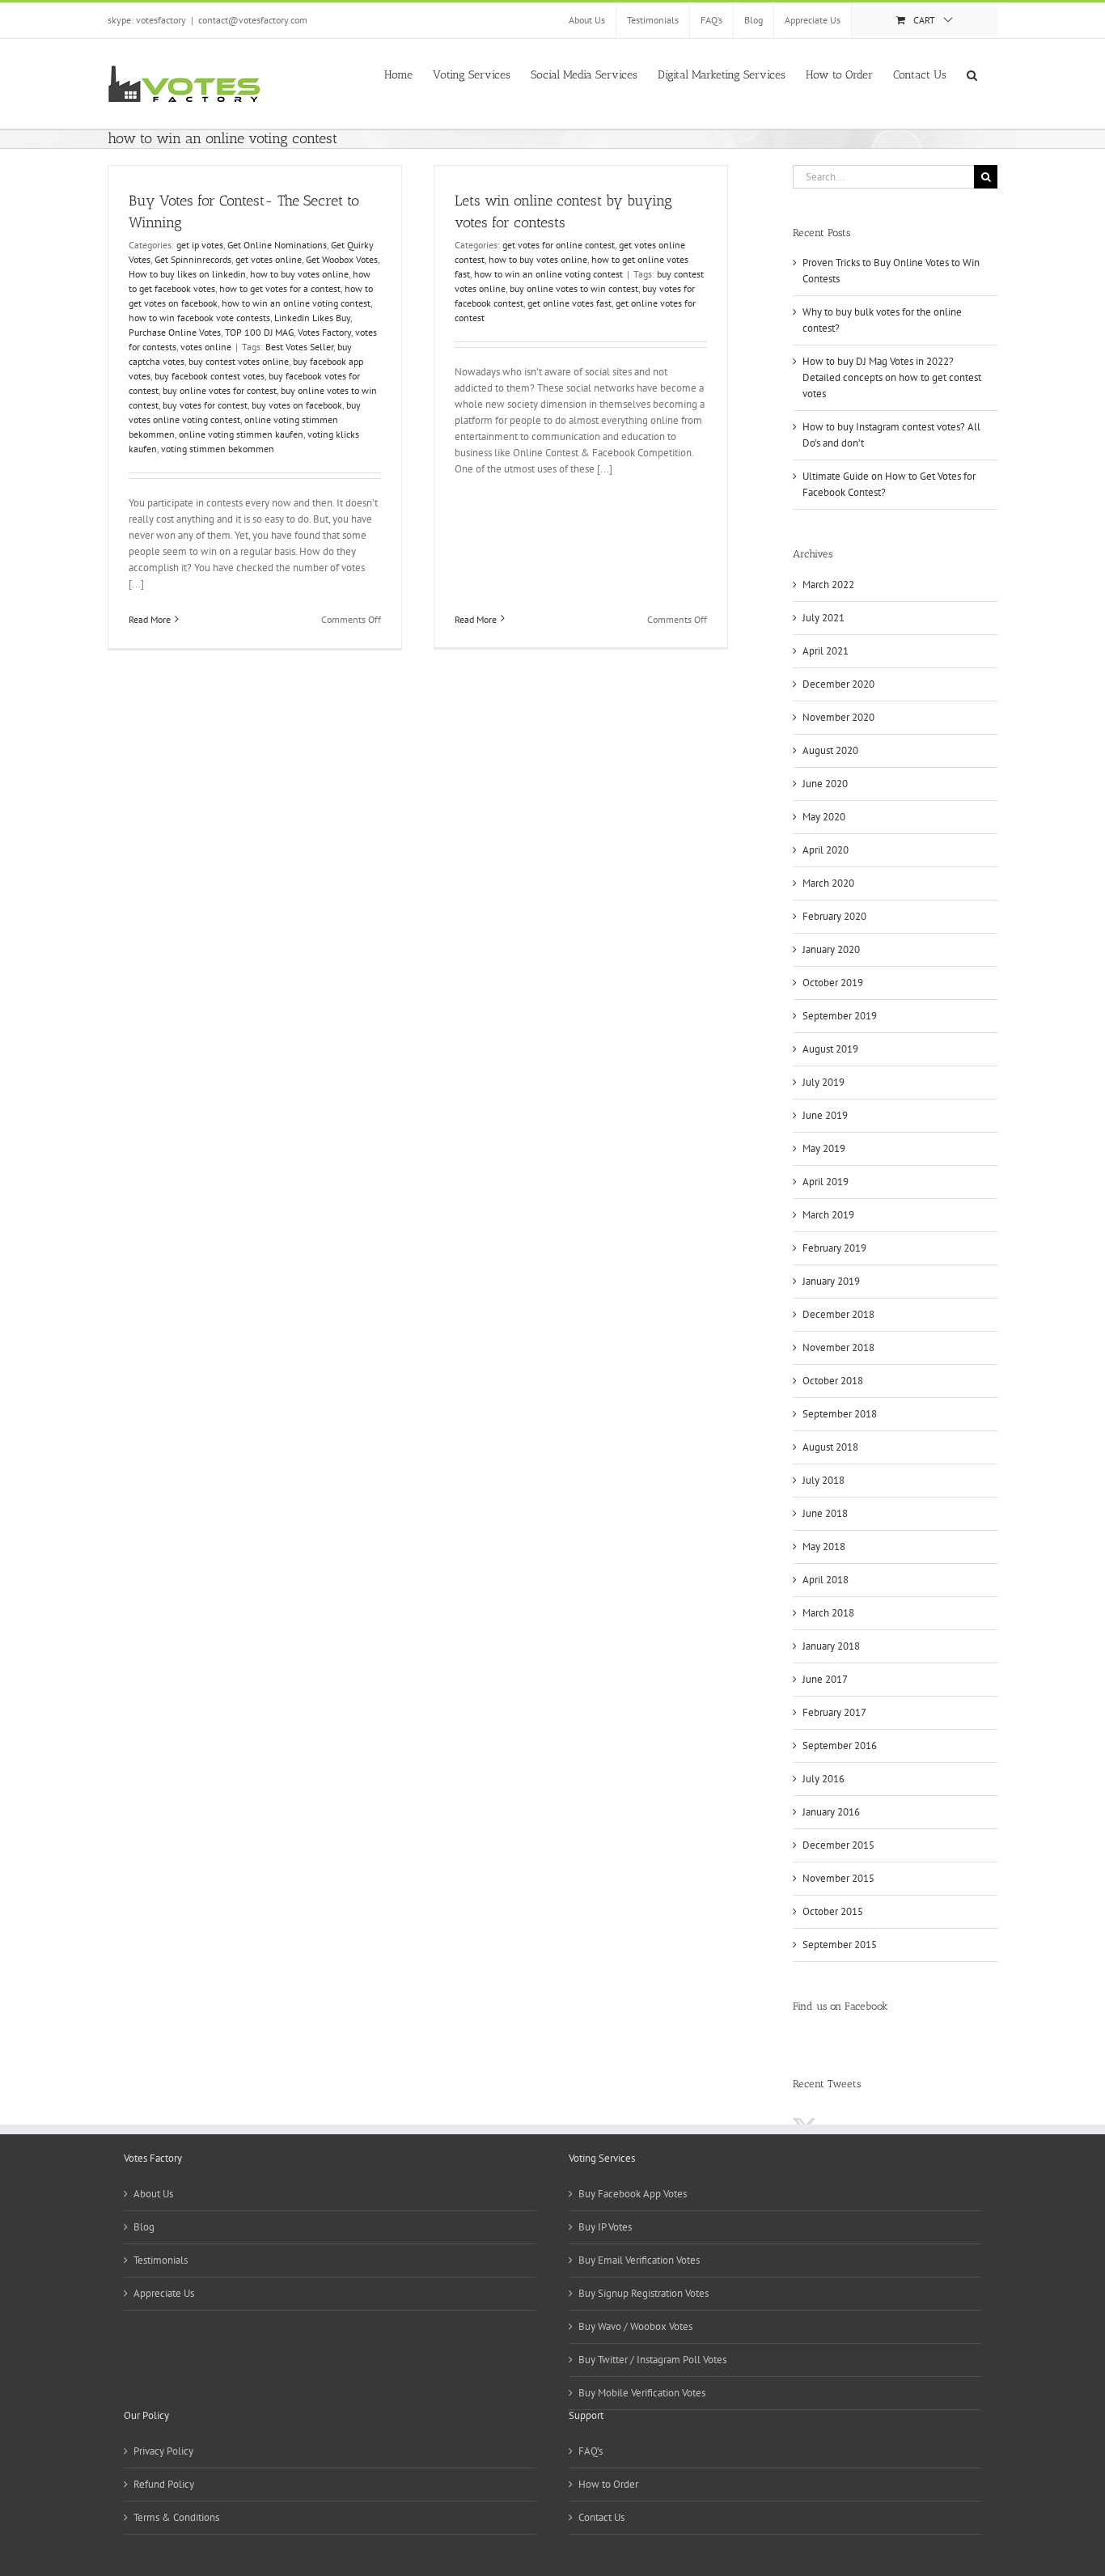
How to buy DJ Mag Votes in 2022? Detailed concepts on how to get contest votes (892, 377)
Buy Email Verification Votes (639, 2260)
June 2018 (825, 1513)
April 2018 (826, 1580)
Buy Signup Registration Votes (644, 2293)
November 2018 (838, 1347)
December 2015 (838, 1845)
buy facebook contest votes (210, 376)
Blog (144, 2227)
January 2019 (831, 1281)
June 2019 (825, 1115)
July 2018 (823, 1480)
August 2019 (830, 1049)
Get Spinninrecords (193, 259)
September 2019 (840, 1016)
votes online (206, 347)
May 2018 (824, 1546)
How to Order (608, 2484)
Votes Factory (324, 332)
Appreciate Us (164, 2293)
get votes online (269, 259)
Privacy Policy (163, 2451)
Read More (150, 619)
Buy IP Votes (605, 2227)
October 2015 (833, 1911)
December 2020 (838, 684)
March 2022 (828, 585)
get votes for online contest (559, 245)
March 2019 (828, 1215)
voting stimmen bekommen (218, 449)
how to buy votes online (299, 274)
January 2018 (831, 1646)
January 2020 (831, 949)
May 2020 (824, 817)
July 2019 (823, 1082)
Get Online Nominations (277, 245)
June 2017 (825, 1679)
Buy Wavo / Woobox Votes (635, 2326)
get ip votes (200, 245)
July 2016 (823, 1779)
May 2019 (824, 1148)
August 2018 (830, 1447)
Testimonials (161, 2260)
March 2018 (828, 1613)
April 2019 (826, 1182)
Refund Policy (164, 2484)
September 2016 (840, 1746)
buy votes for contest (205, 405)
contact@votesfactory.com (253, 20)
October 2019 (833, 983)
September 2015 (840, 1945)
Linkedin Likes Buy (312, 318)
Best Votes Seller (299, 347)
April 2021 (826, 651)
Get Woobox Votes (342, 259)
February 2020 (834, 916)
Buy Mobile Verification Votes (642, 2393)
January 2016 (831, 1812)
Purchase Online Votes (175, 332)
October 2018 (833, 1381)
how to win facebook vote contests (199, 318)
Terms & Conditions (176, 2517)
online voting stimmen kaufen (241, 434)
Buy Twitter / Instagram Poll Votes (652, 2360)
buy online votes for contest (220, 390)
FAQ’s (591, 2451)
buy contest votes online (239, 361)
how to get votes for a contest (280, 288)
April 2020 (826, 850)
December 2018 (838, 1314)
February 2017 (834, 1712)
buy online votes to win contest (574, 288)
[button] (972, 74)
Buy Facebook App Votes (633, 2194)
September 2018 (840, 1414)
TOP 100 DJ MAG (259, 332)
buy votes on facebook (297, 405)
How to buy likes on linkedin (187, 274)
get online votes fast (569, 303)
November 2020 (838, 717)
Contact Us (601, 2517)
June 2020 (825, 784)
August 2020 (830, 750)
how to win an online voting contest (296, 303)
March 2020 (828, 883)
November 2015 (838, 1878)
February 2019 (834, 1248)
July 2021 (823, 618)
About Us (153, 2194)
